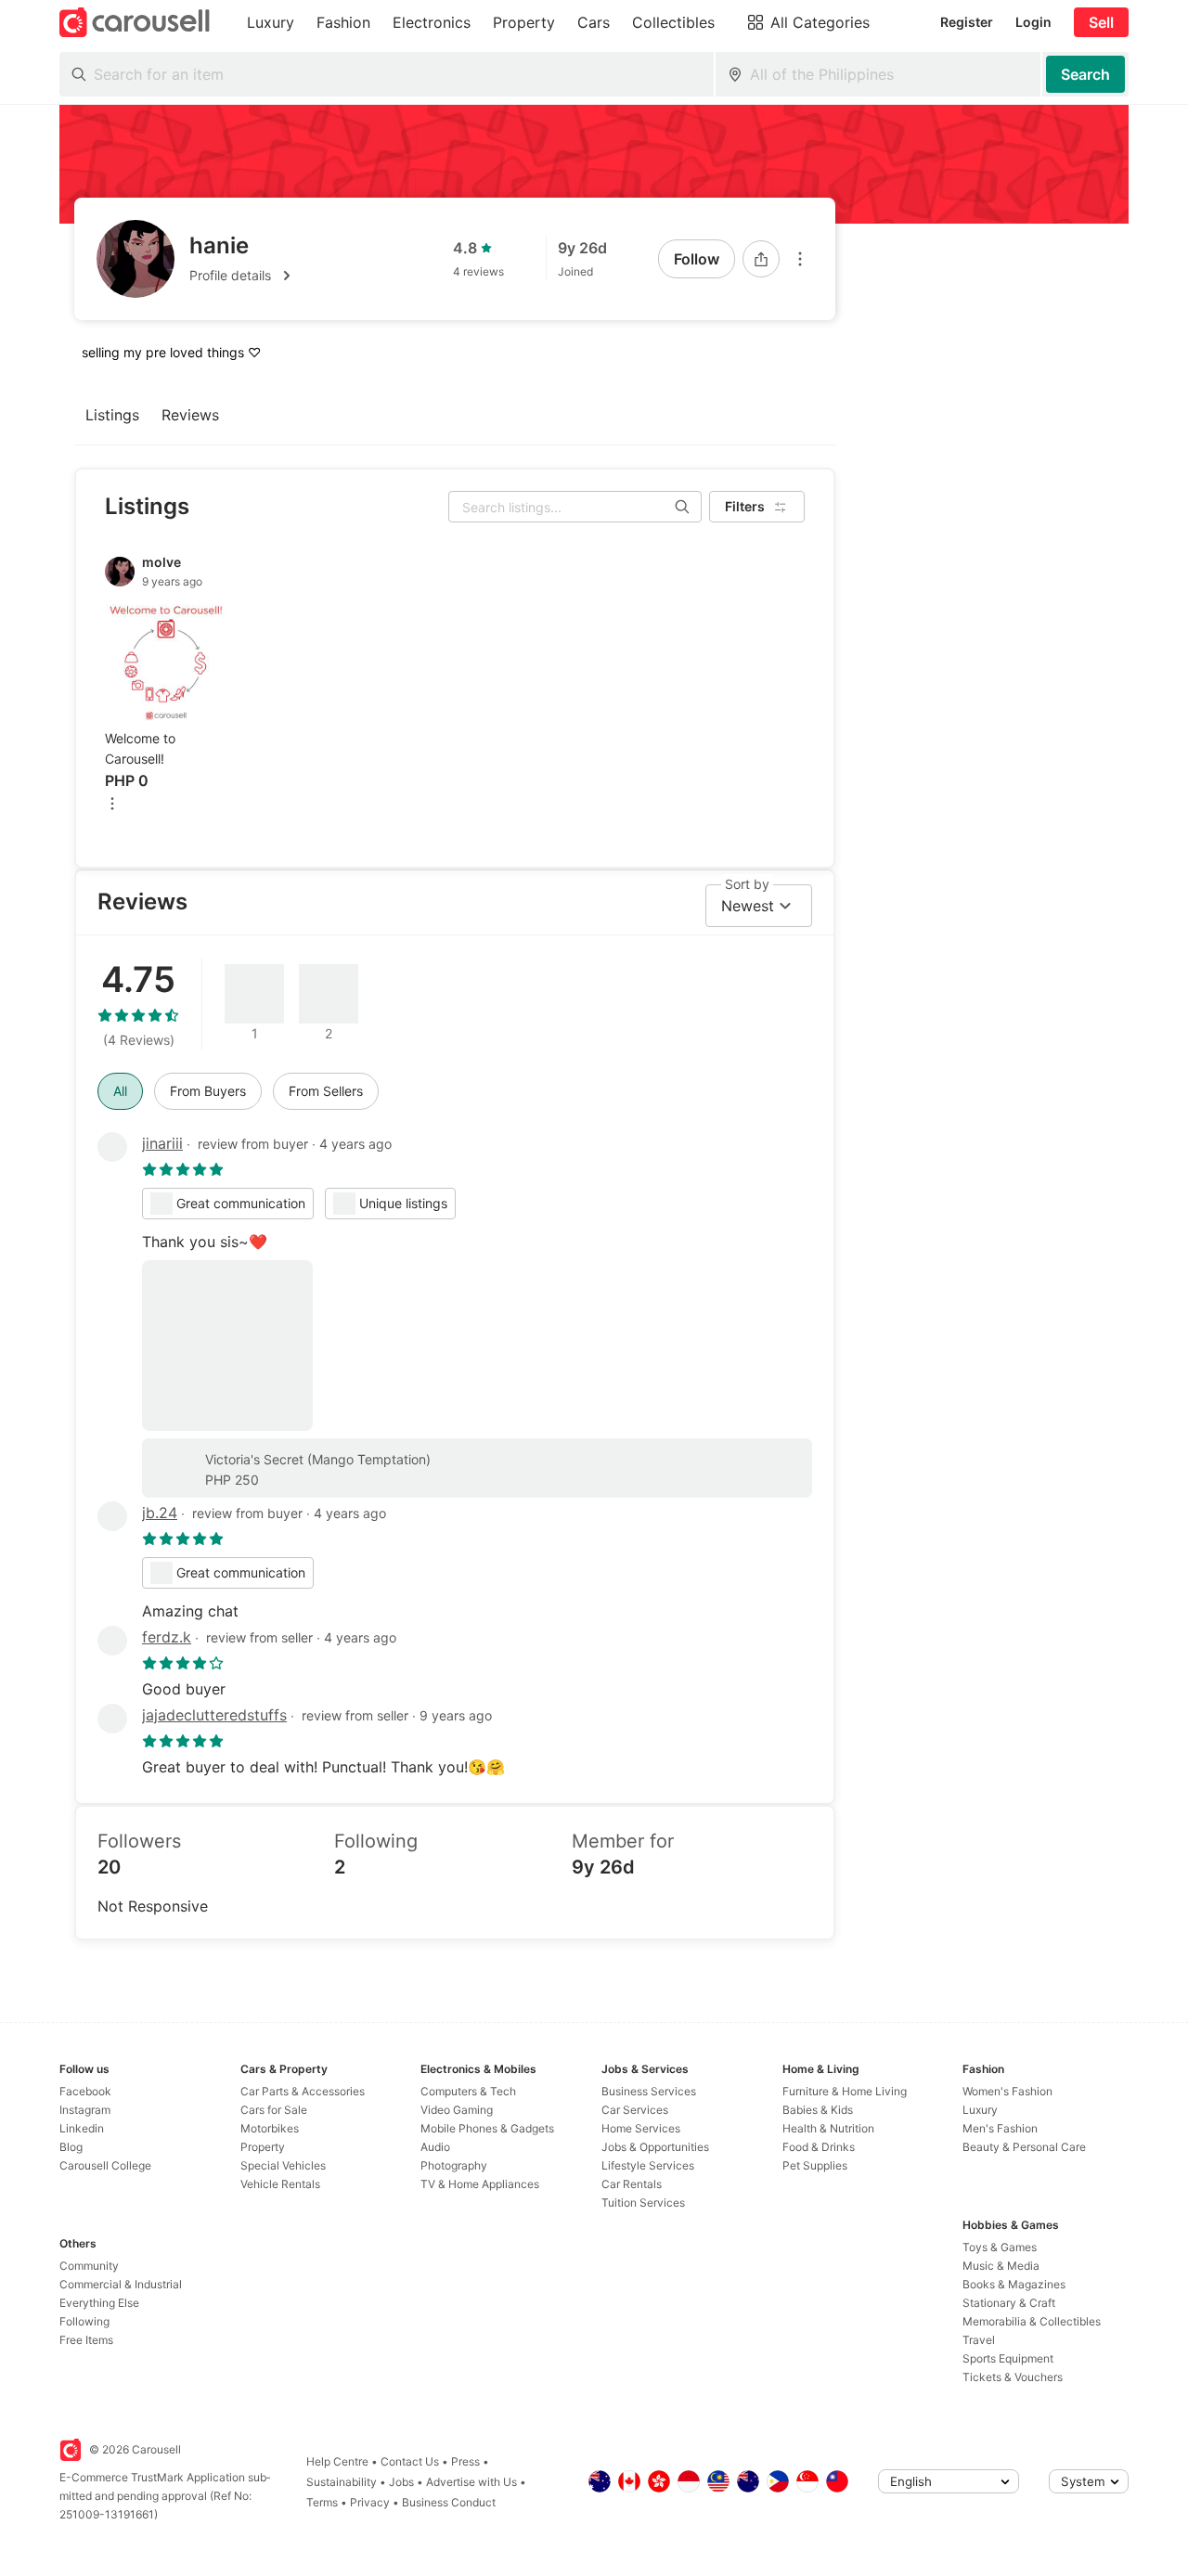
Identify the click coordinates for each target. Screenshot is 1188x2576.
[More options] (800, 259)
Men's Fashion (1000, 2128)
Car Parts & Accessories (303, 2091)
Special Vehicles (283, 2165)
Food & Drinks (819, 2147)
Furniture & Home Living (845, 2091)
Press (465, 2461)
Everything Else (99, 2303)
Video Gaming (457, 2110)
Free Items (86, 2340)
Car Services (635, 2110)
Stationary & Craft (1009, 2303)
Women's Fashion (1007, 2091)
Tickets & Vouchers (1013, 2377)
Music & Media (1001, 2266)
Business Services (649, 2091)
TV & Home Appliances (480, 2184)
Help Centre (337, 2461)
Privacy (370, 2502)
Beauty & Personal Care (1024, 2147)
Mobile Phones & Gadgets (487, 2128)
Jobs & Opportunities (655, 2147)
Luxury (980, 2110)
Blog (71, 2147)
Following (84, 2321)
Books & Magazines (1014, 2284)
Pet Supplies (815, 2165)
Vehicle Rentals (280, 2184)
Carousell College (105, 2165)
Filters (745, 506)
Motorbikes (270, 2128)
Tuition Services (643, 2202)
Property (263, 2147)
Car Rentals (632, 2184)
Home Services (641, 2128)
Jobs (401, 2482)
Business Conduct (449, 2502)
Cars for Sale (274, 2110)
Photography (454, 2165)
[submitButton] (1085, 74)
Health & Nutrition (828, 2128)
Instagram (85, 2110)
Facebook (85, 2091)
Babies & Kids (818, 2110)
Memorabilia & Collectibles (1032, 2321)
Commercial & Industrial (121, 2284)
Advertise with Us (471, 2482)
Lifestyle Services (648, 2165)
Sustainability (342, 2482)
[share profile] (761, 259)
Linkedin (82, 2128)
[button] (243, 276)
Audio (435, 2147)
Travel (979, 2340)
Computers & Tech (468, 2091)
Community (89, 2266)
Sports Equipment (1008, 2358)
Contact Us (410, 2461)
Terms (322, 2502)
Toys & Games (1000, 2247)
